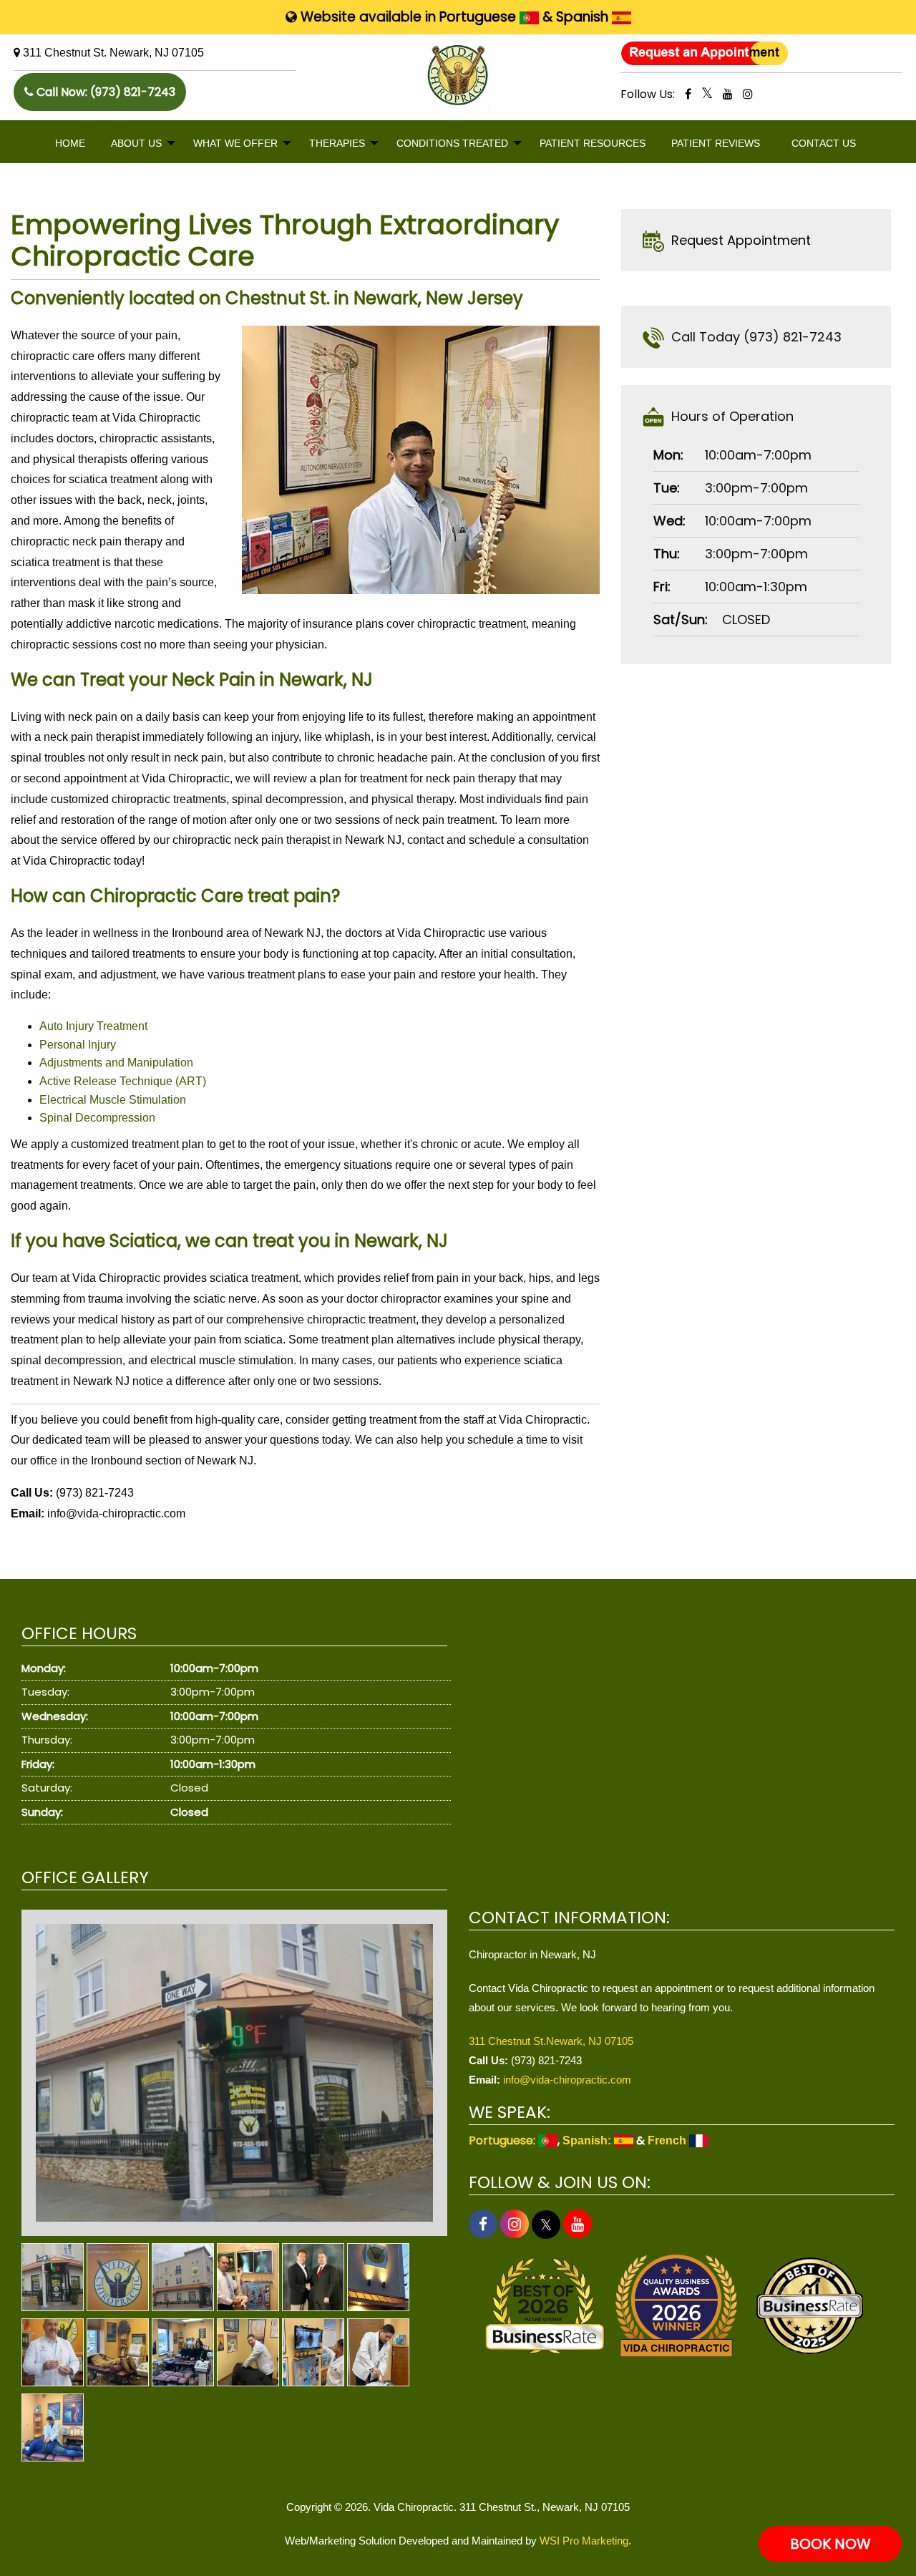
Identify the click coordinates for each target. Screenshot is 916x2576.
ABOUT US (136, 143)
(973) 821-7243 (133, 92)
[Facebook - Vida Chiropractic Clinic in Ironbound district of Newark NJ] (688, 94)
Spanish (584, 17)
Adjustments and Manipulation (116, 1063)
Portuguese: (503, 2140)
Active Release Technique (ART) (123, 1081)
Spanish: (588, 2140)
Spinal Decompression (97, 1118)
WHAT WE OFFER (235, 143)
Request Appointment (737, 240)
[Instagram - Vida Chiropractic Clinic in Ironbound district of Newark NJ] (748, 94)
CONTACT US (824, 143)
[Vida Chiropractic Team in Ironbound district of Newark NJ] (183, 2352)
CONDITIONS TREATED (452, 143)
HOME (70, 143)
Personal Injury (78, 1045)
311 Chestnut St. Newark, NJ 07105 (113, 53)
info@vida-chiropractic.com (116, 1513)
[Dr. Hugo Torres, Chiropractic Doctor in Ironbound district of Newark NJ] (313, 2352)
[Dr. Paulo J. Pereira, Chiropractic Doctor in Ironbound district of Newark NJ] (248, 2277)
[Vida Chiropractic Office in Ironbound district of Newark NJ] (234, 2073)
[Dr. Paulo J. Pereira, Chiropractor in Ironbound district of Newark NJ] (53, 2352)
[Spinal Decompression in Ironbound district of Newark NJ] (118, 2352)
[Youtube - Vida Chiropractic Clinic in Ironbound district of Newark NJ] (728, 94)
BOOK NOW (830, 2544)
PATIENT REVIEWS (716, 143)
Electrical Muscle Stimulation (113, 1100)
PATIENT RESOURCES (593, 143)
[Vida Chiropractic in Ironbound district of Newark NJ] (118, 2277)
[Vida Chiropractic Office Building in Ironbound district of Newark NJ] (183, 2277)
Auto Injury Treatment (93, 1026)
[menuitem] (70, 144)
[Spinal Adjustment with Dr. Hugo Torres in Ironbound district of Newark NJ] (248, 2352)
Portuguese (479, 17)
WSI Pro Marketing (584, 2541)
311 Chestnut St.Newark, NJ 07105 (551, 2041)
